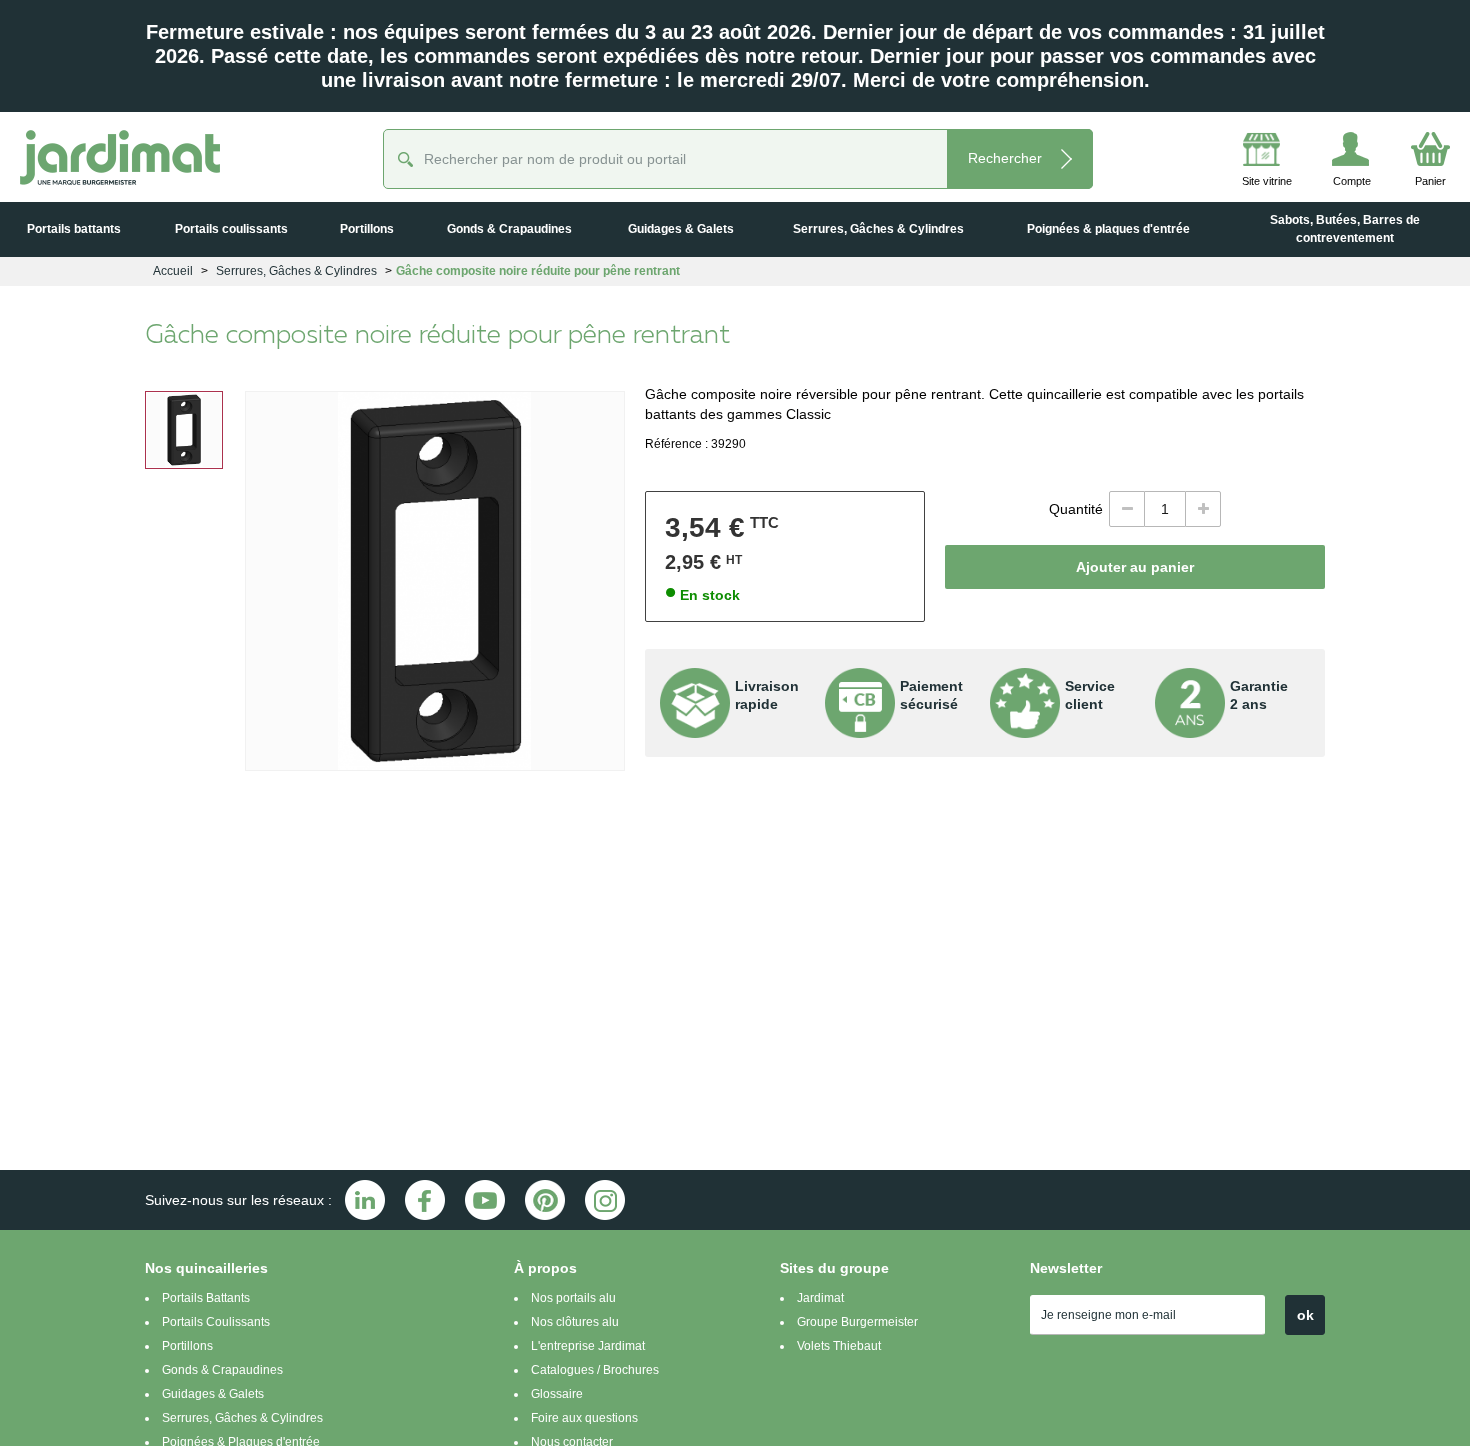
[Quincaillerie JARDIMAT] (120, 157)
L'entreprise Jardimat (588, 1346)
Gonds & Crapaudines (222, 1370)
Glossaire (557, 1394)
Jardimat (820, 1298)
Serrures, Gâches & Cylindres (242, 1418)
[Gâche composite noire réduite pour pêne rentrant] (184, 430)
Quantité (1076, 509)
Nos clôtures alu (575, 1322)
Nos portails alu (573, 1298)
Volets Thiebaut (839, 1346)
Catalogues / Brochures (595, 1370)
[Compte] (1324, 152)
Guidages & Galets (213, 1394)
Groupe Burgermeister (857, 1322)
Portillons (187, 1346)
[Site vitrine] (1231, 152)
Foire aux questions (584, 1418)
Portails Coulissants (216, 1322)
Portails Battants (206, 1298)
